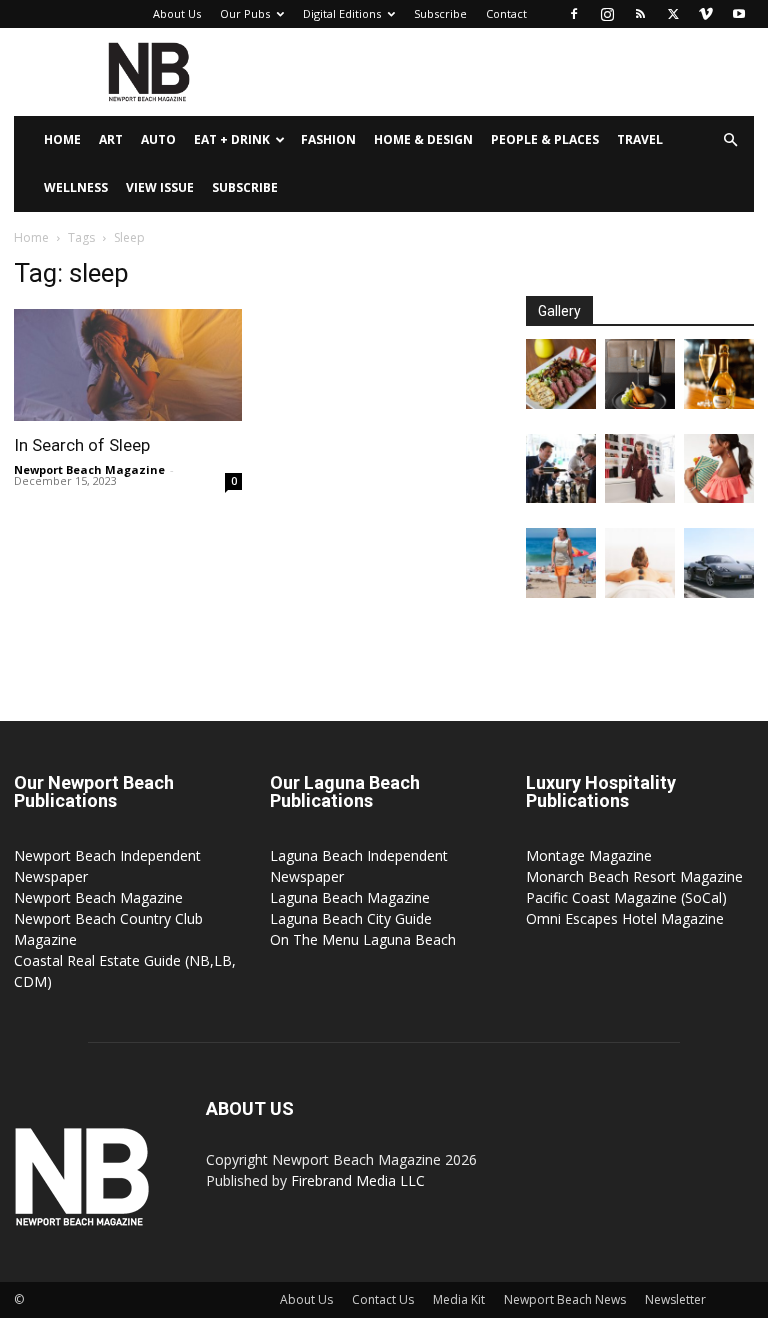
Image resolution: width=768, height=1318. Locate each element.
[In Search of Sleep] (128, 365)
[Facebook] (574, 14)
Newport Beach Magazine (89, 469)
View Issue (160, 187)
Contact (506, 13)
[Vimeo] (706, 14)
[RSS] (640, 14)
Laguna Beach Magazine (350, 897)
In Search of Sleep (82, 445)
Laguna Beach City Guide (351, 918)
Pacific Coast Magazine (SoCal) (626, 897)
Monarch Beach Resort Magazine (634, 876)
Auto (158, 139)
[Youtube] (739, 14)
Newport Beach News (565, 1299)
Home (62, 139)
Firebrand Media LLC (358, 1180)
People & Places (545, 139)
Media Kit (459, 1299)
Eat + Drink (232, 139)
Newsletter (675, 1299)
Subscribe (440, 13)
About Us (177, 13)
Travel (640, 139)
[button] (730, 140)
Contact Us (383, 1299)
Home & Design (423, 139)
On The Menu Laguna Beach (363, 939)
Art (111, 139)
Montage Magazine (589, 855)
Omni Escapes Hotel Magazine (625, 918)
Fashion (328, 139)
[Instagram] (607, 14)
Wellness (76, 187)
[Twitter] (673, 14)
